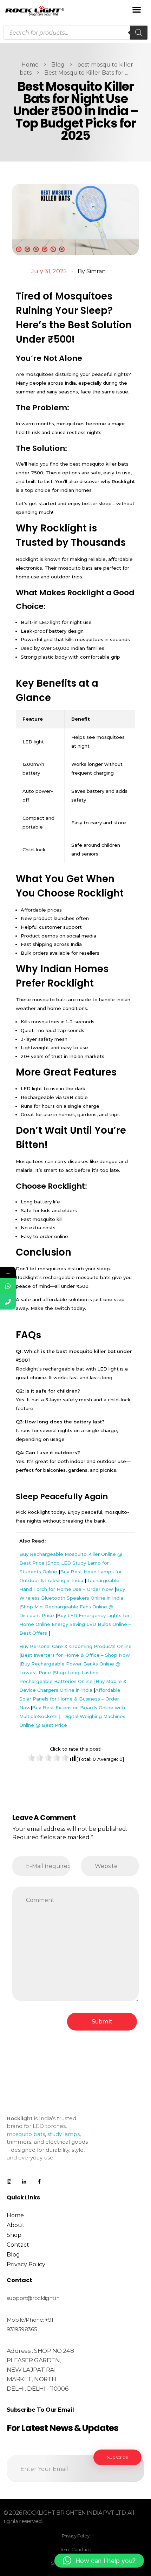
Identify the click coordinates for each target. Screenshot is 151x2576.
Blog (58, 65)
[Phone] (8, 1302)
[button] (136, 9)
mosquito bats (26, 2134)
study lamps (64, 2134)
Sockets (48, 1716)
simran (96, 271)
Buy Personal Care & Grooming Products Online (75, 1646)
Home (30, 65)
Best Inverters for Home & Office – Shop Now (75, 1655)
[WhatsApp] (8, 1286)
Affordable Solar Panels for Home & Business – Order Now (70, 1699)
